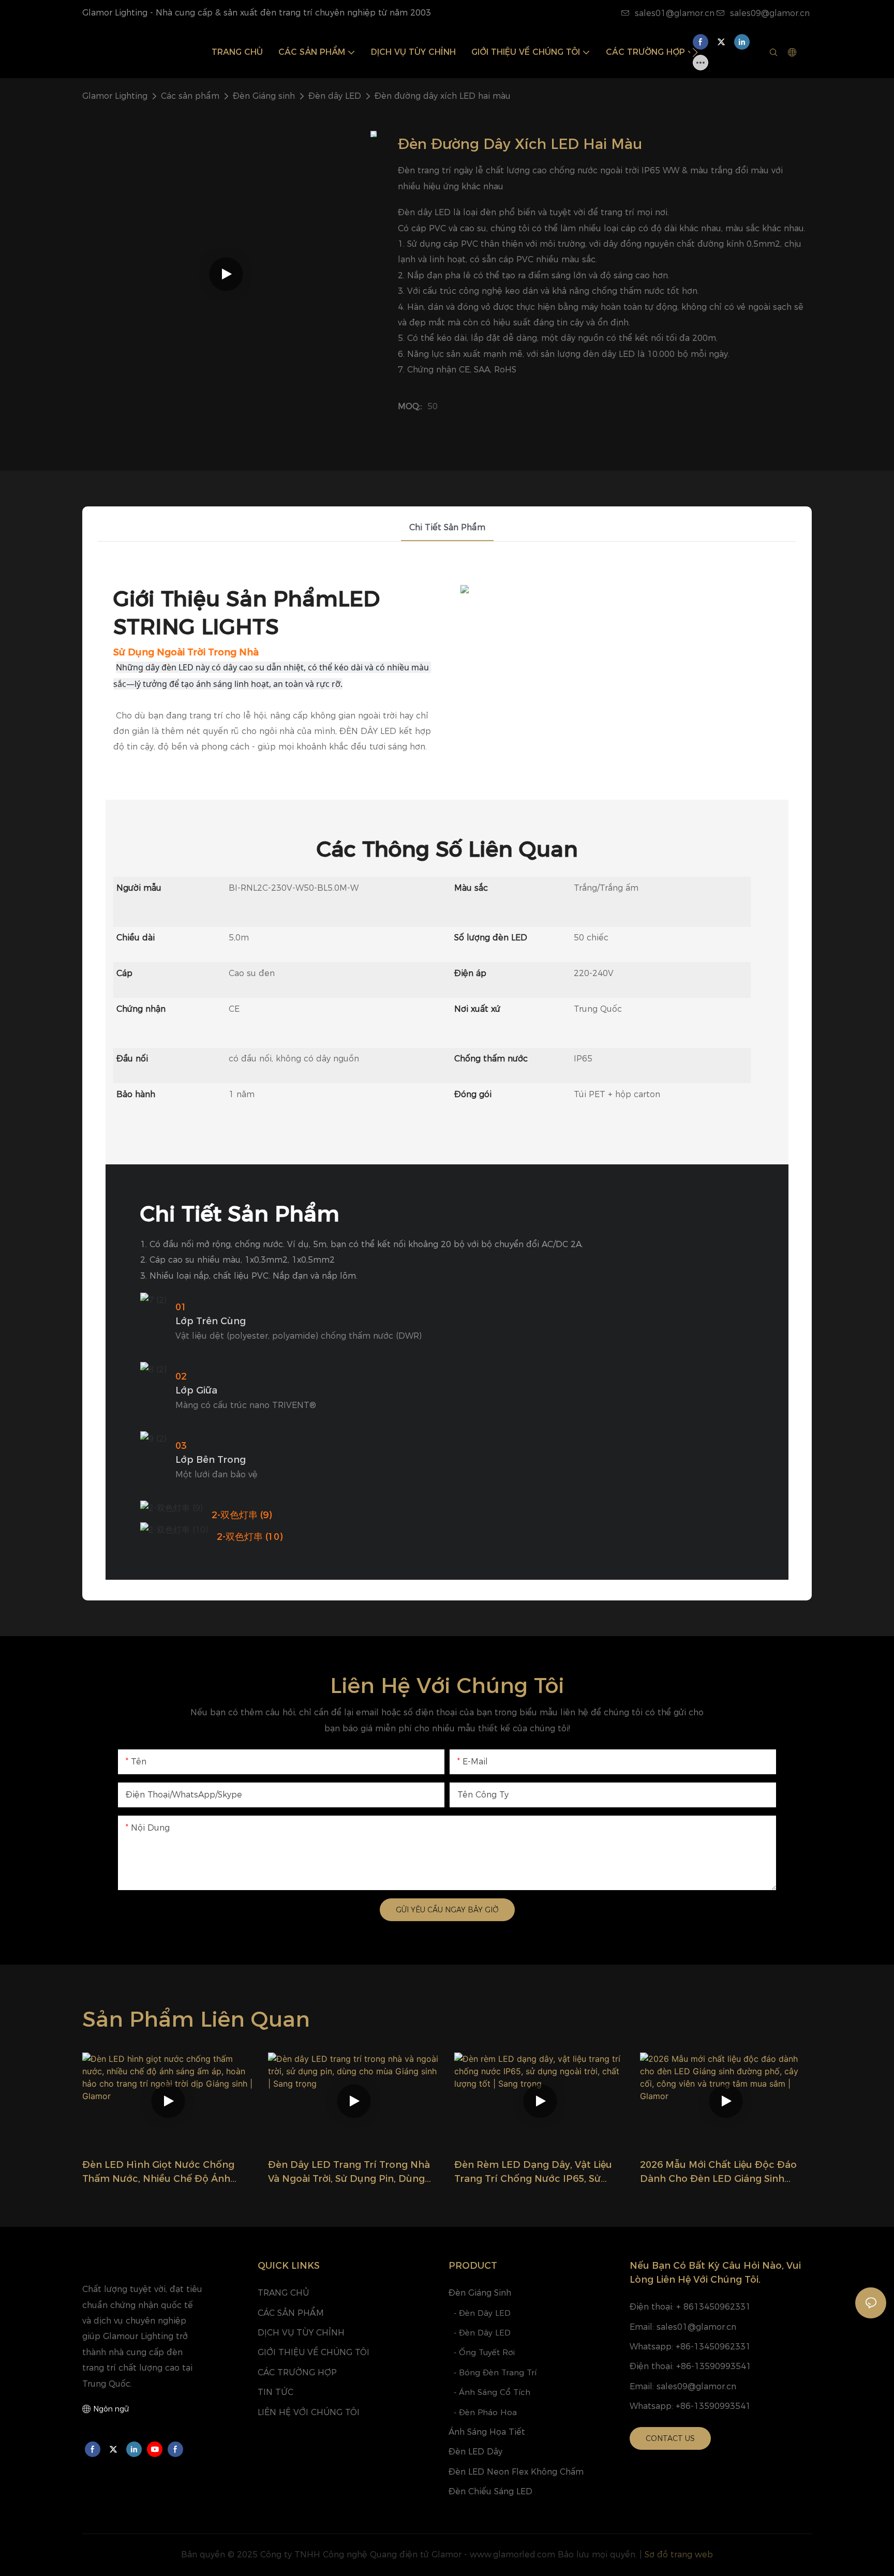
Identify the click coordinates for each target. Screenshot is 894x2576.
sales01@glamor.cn (675, 13)
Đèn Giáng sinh (264, 96)
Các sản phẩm (190, 96)
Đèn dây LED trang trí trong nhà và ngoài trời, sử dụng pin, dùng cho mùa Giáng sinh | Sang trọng (349, 2173)
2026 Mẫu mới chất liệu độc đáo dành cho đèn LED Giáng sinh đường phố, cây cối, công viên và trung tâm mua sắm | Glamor (720, 2173)
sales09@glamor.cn (770, 13)
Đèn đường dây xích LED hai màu (443, 96)
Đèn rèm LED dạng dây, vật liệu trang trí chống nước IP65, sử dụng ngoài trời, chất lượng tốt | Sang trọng (535, 2173)
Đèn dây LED (335, 96)
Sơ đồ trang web (679, 2555)
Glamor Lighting (115, 96)
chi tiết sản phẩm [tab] (447, 527)
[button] (695, 52)
